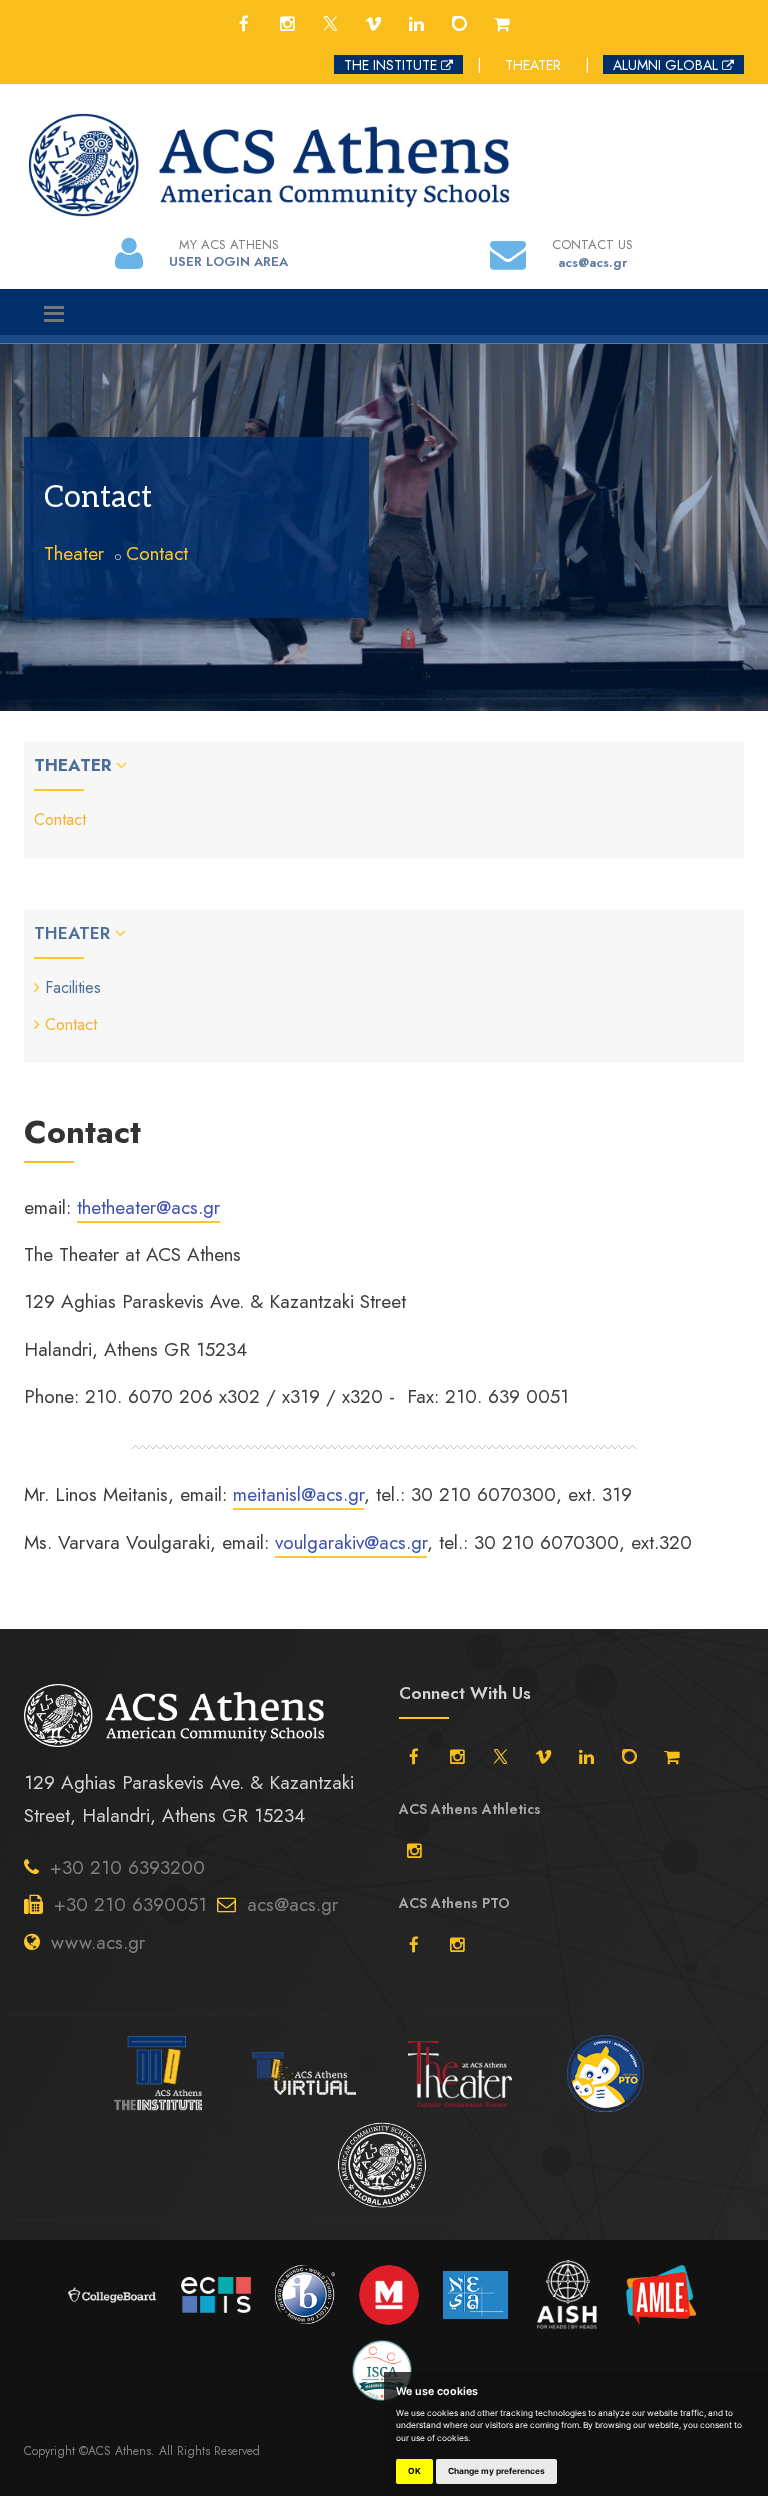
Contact (157, 553)
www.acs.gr (98, 1942)
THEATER (533, 65)
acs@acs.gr (292, 1904)
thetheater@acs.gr (148, 1207)
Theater (74, 553)
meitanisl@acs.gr (298, 1494)
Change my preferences (496, 2471)
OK (414, 2471)
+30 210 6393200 (127, 1867)
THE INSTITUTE (390, 65)
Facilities (73, 987)
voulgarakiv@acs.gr (351, 1542)
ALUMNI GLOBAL (665, 65)
